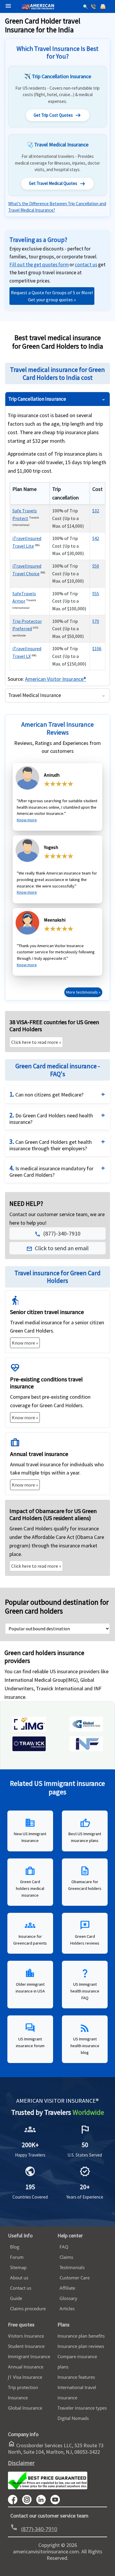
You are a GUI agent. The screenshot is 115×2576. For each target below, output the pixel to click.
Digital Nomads (73, 2418)
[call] (94, 7)
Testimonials (72, 2267)
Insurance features (76, 2377)
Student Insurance (26, 2346)
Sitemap (18, 2267)
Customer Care (75, 2278)
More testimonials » (83, 992)
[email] (103, 7)
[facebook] (15, 2499)
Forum (17, 2257)
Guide (16, 2298)
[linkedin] (43, 2499)
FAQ (64, 2247)
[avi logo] (36, 0)
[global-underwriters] (86, 1730)
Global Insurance (25, 2408)
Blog (15, 2247)
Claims (66, 2257)
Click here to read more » (36, 1042)
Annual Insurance (26, 2367)
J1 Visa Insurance (25, 2377)
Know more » (25, 1343)
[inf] (86, 1749)
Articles (67, 2308)
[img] (29, 1730)
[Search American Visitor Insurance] (86, 7)
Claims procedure (28, 2308)
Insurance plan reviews (81, 2346)
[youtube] (29, 2499)
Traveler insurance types (82, 2408)
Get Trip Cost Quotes (58, 115)
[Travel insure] (29, 1749)
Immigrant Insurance (29, 2356)
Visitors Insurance (26, 2336)
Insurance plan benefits (81, 2336)
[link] (86, 265)
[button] (58, 1248)
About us (19, 2278)
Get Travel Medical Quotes (57, 184)
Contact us (21, 2288)
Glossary (68, 2298)
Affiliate (67, 2288)
